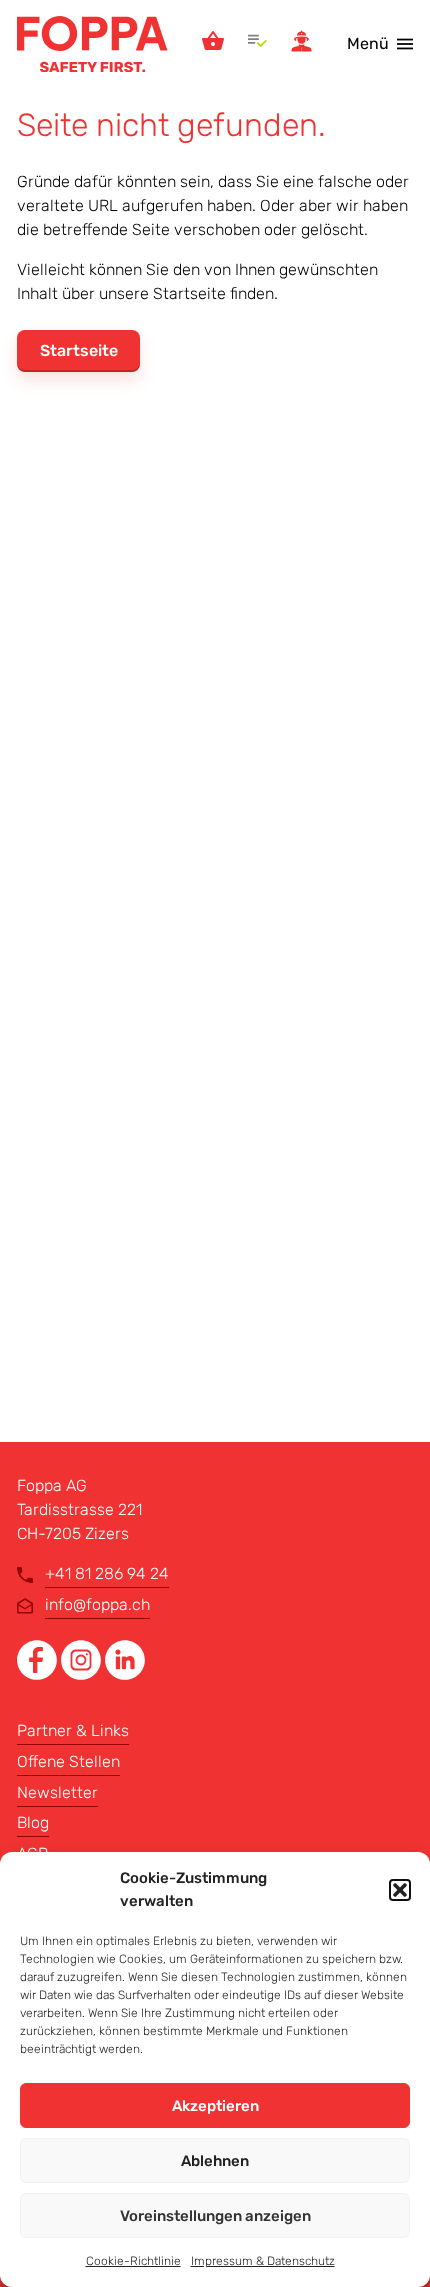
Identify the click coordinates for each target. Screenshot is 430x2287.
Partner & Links (73, 1730)
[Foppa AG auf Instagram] (83, 1674)
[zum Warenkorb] (213, 44)
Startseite (79, 350)
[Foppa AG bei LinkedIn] (125, 1674)
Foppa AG (92, 44)
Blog (33, 1822)
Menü (368, 43)
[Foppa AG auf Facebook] (39, 1674)
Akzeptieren (215, 2106)
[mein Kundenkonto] (301, 44)
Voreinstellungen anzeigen (215, 2216)
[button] (400, 1890)
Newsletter (57, 1792)
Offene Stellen (68, 1761)
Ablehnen (215, 2161)
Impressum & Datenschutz (263, 2261)
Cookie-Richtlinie (133, 2261)
